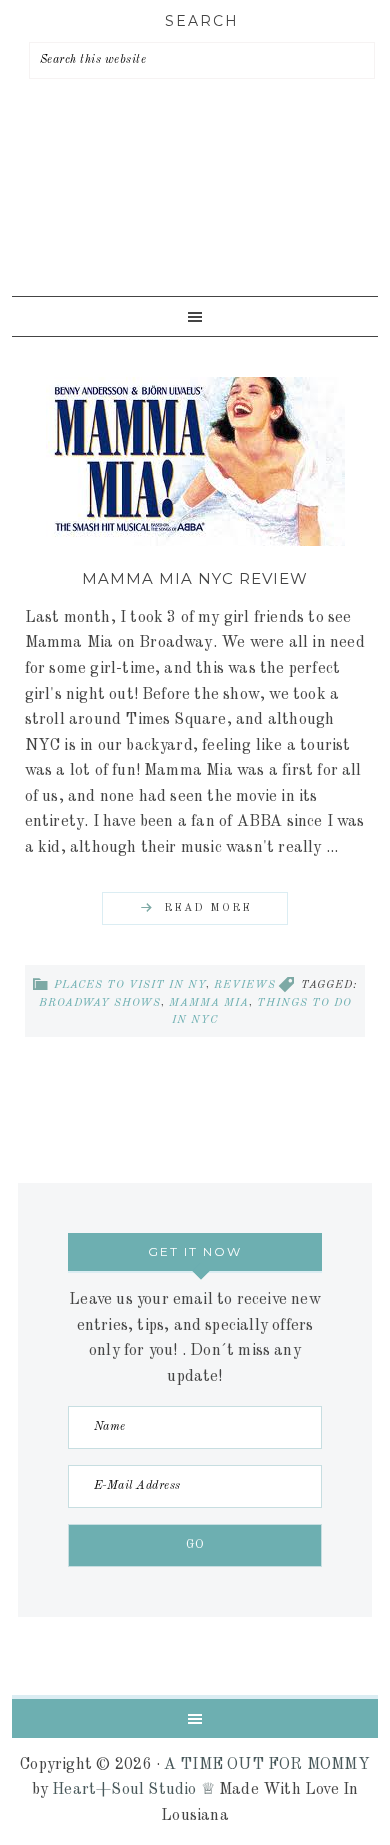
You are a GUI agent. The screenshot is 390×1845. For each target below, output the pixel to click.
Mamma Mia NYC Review (195, 578)
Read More (208, 908)
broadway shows (100, 1003)
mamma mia (209, 1003)
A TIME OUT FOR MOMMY (267, 1765)
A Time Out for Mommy (190, 220)
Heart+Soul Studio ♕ (133, 1790)
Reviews (245, 985)
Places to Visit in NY (130, 985)
